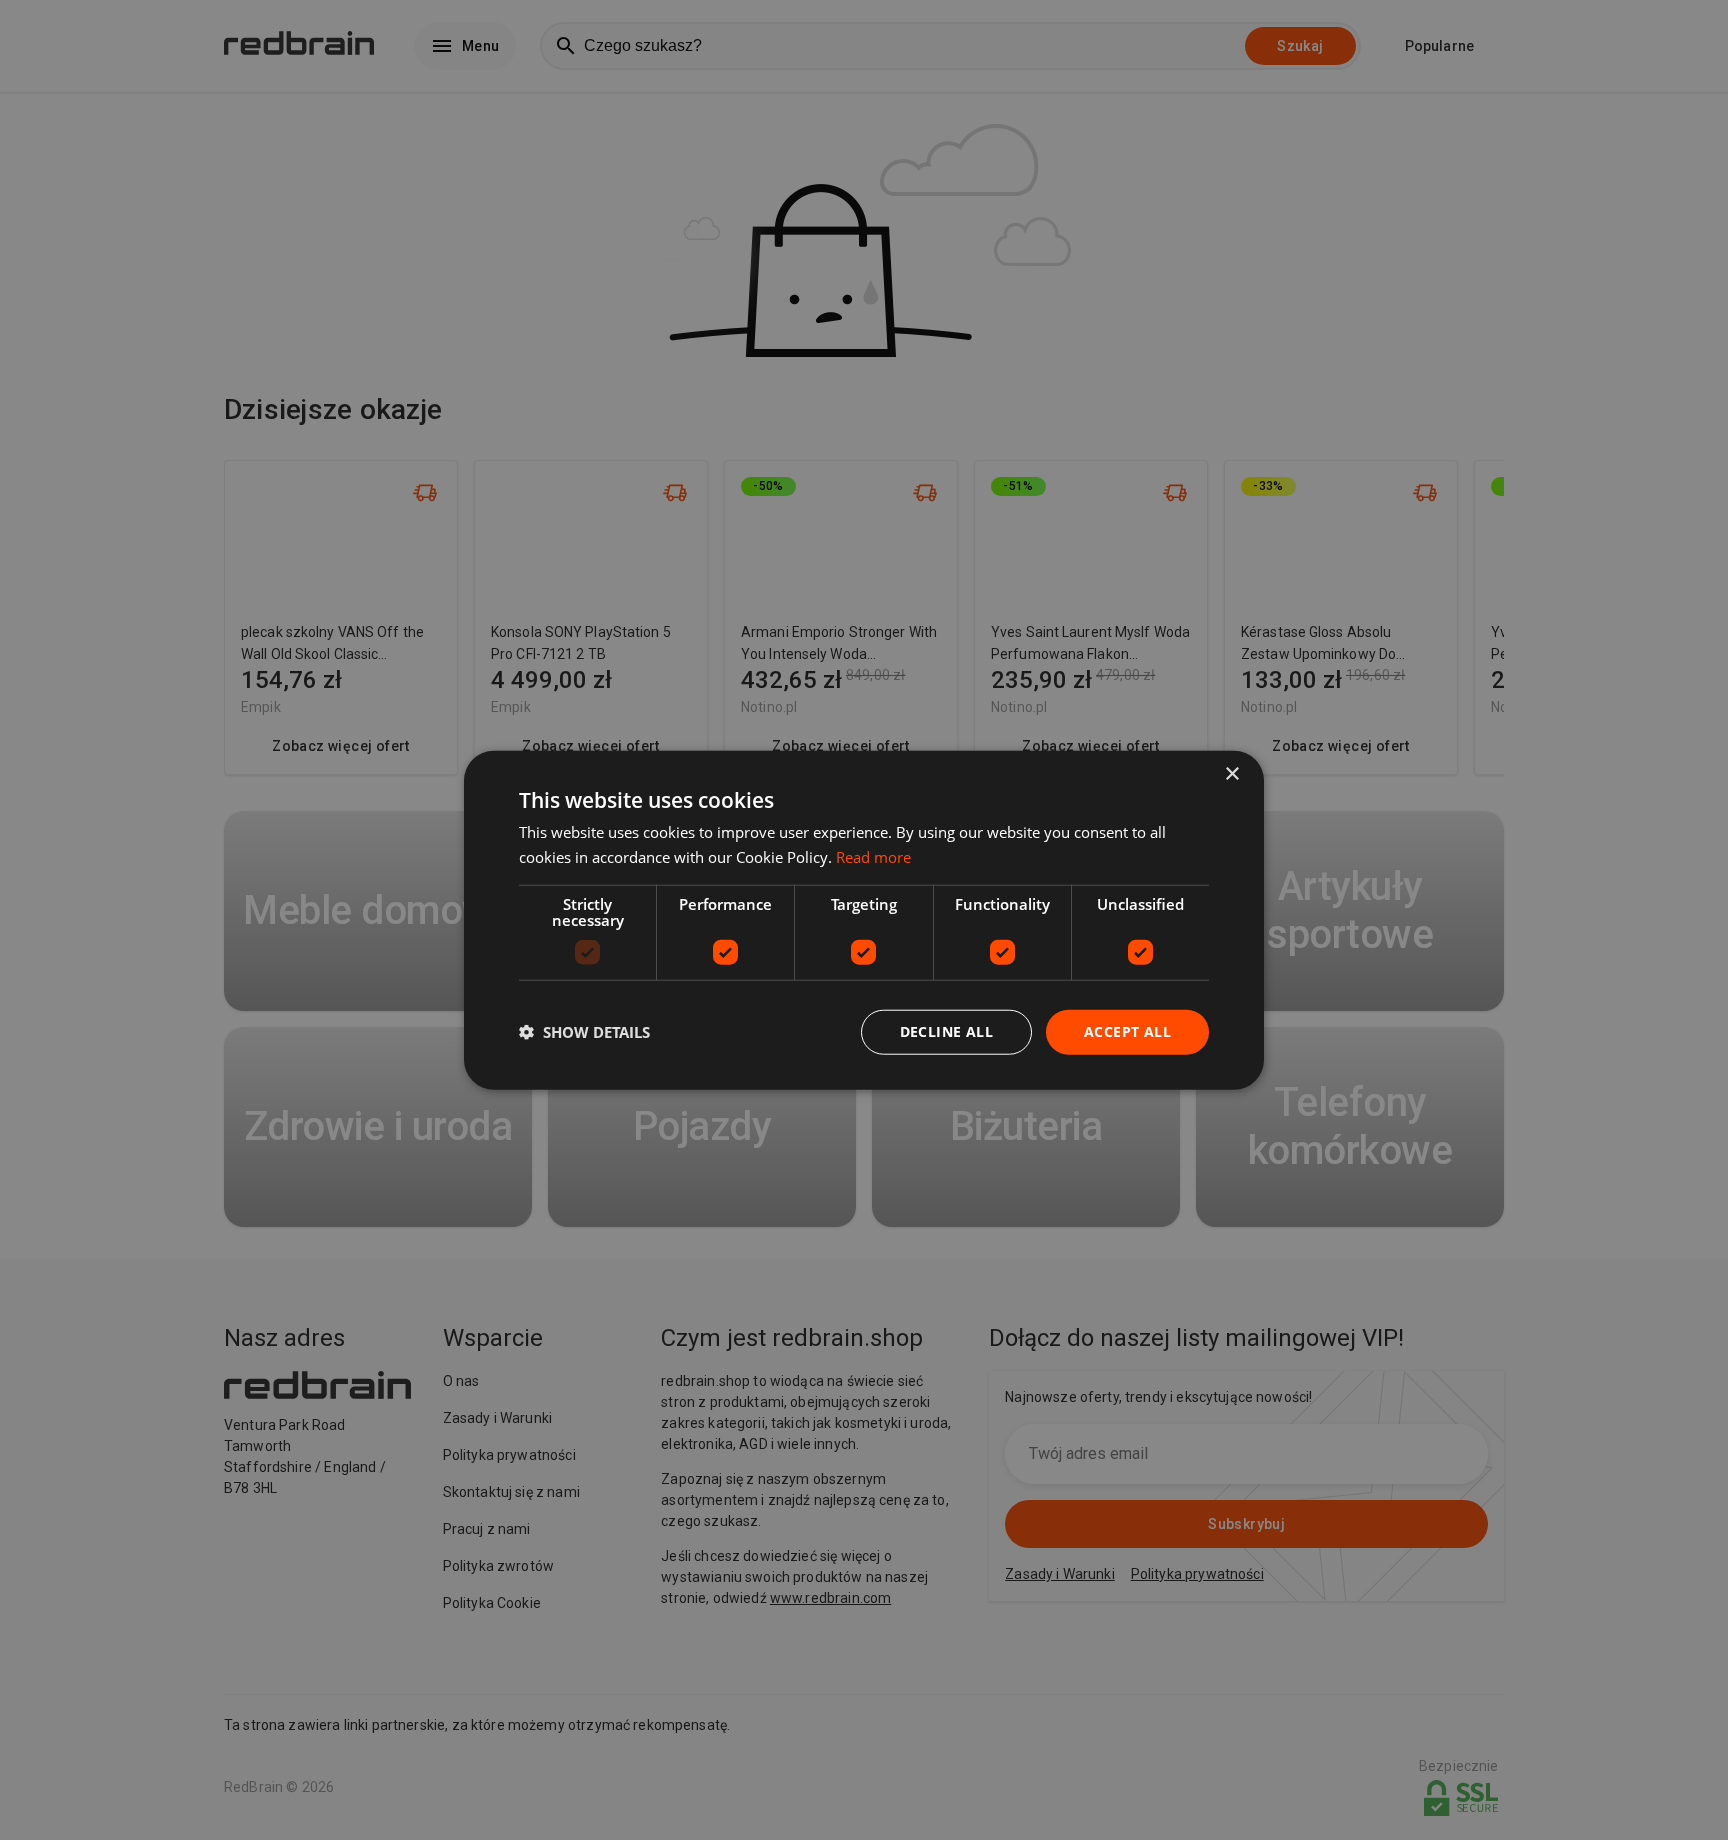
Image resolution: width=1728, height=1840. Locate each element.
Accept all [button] (1127, 1031)
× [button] (1231, 774)
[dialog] (864, 920)
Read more (873, 857)
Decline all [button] (946, 1031)
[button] (584, 1032)
